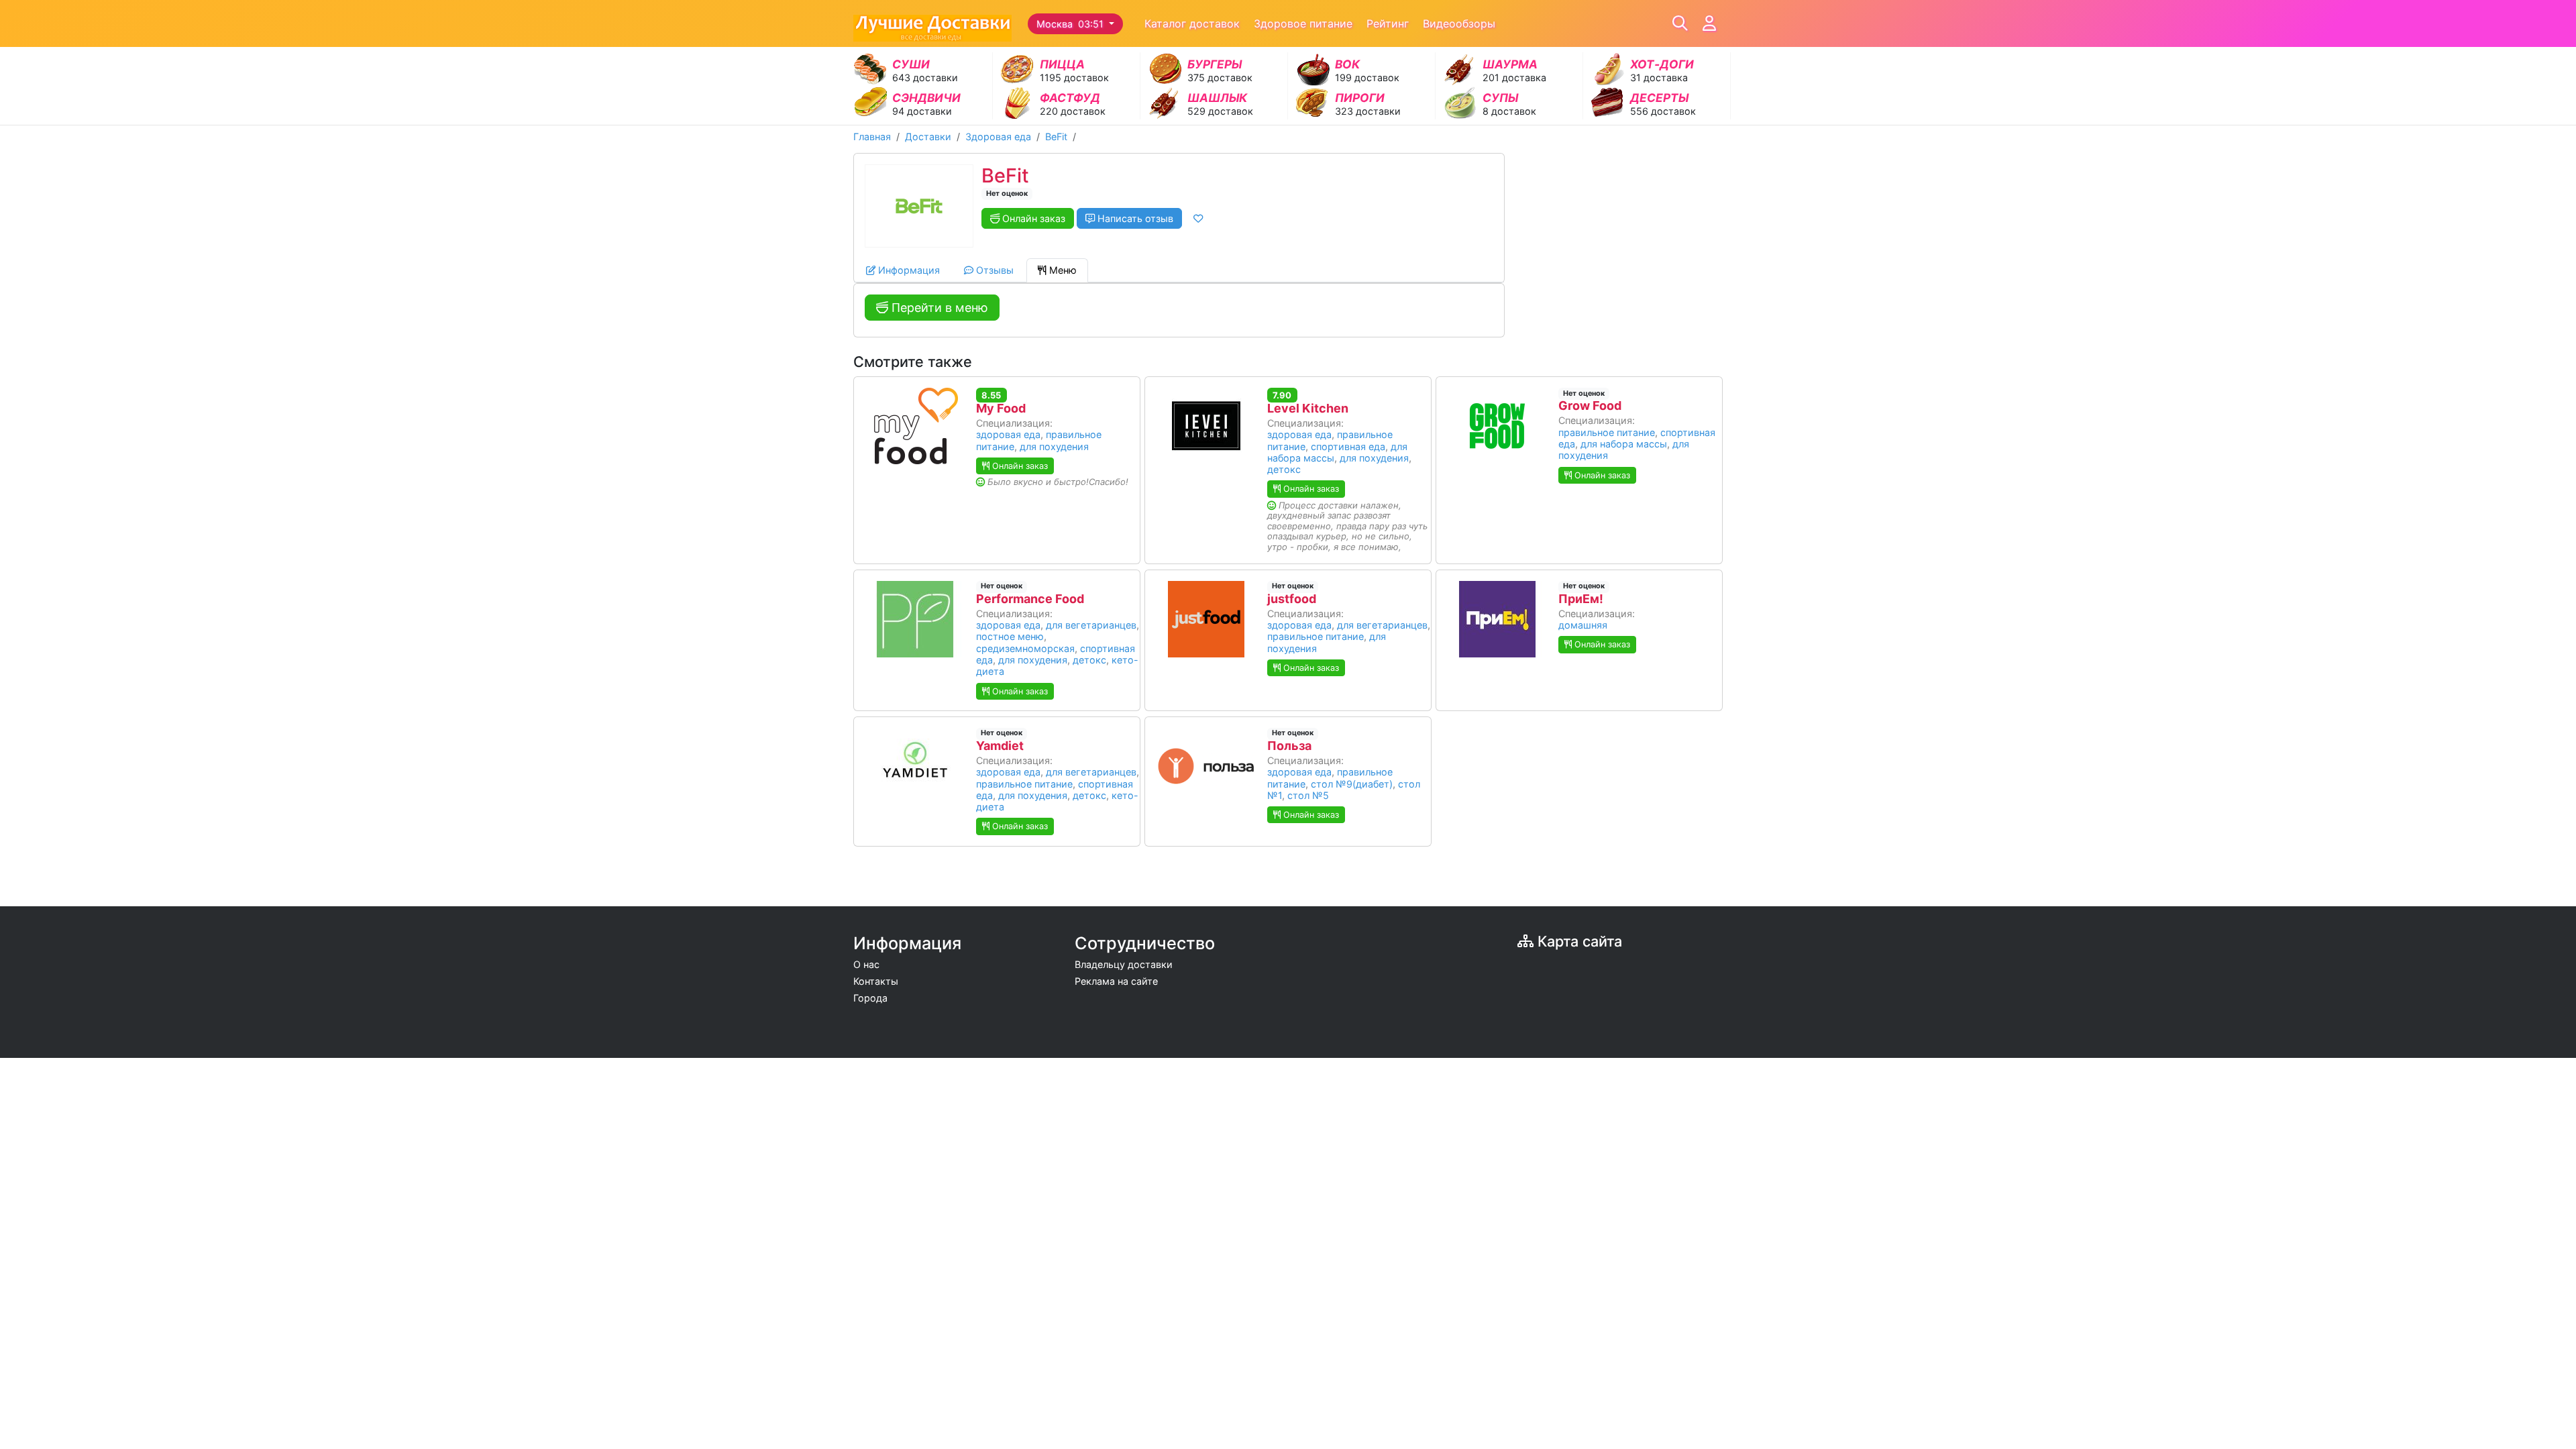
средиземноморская (1025, 648)
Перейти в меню (938, 308)
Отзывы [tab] (994, 270)
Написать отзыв (1134, 218)
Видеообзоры (1459, 23)
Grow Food (1590, 406)
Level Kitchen (1308, 408)
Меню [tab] (1062, 270)
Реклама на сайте (1116, 981)
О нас (866, 964)
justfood (1292, 599)
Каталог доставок (1192, 23)
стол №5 (1308, 795)
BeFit (1056, 137)
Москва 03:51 (1071, 24)
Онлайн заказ (1032, 218)
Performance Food (1030, 599)
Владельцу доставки (1124, 964)
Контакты (876, 981)
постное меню (1010, 636)
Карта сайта (1578, 941)
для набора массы (1624, 444)
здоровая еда (1008, 434)
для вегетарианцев (1091, 625)
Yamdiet (1000, 746)
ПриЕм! (1581, 599)
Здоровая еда (998, 137)
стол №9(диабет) (1352, 784)
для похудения (1054, 446)
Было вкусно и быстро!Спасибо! (1058, 482)
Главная (872, 137)
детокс (1284, 469)
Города (870, 998)
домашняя (1583, 625)
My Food (1001, 408)
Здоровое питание (1303, 23)
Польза (1289, 746)
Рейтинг (1388, 23)
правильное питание (1607, 432)
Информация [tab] (908, 270)
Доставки (928, 137)
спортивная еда (1348, 446)
